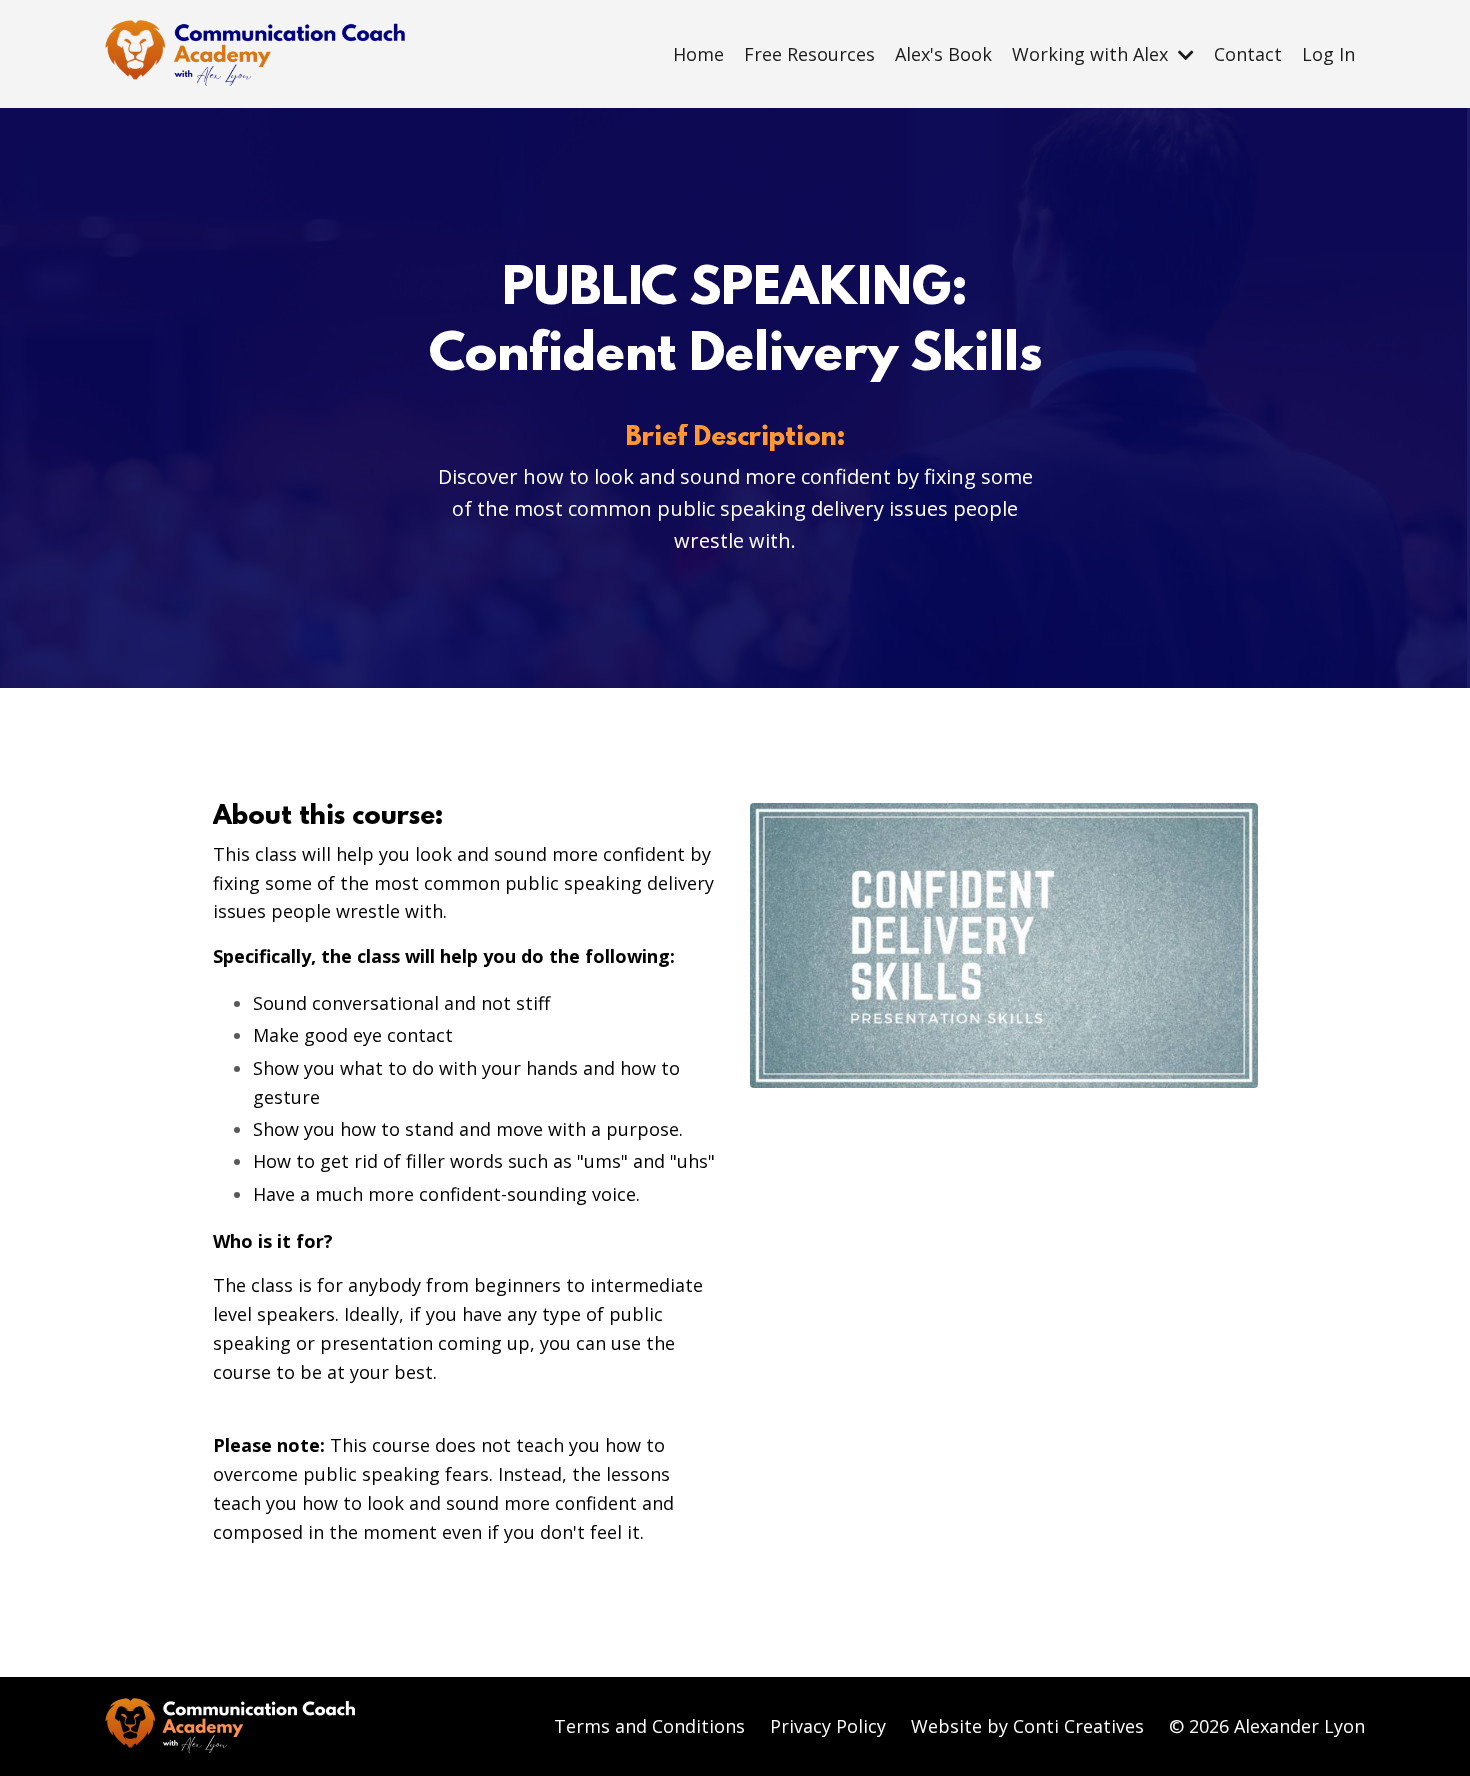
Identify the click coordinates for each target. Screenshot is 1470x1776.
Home (698, 54)
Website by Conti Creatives (1027, 1726)
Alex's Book (943, 54)
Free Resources (809, 54)
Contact (1248, 54)
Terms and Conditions (649, 1726)
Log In (1328, 54)
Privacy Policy (828, 1726)
